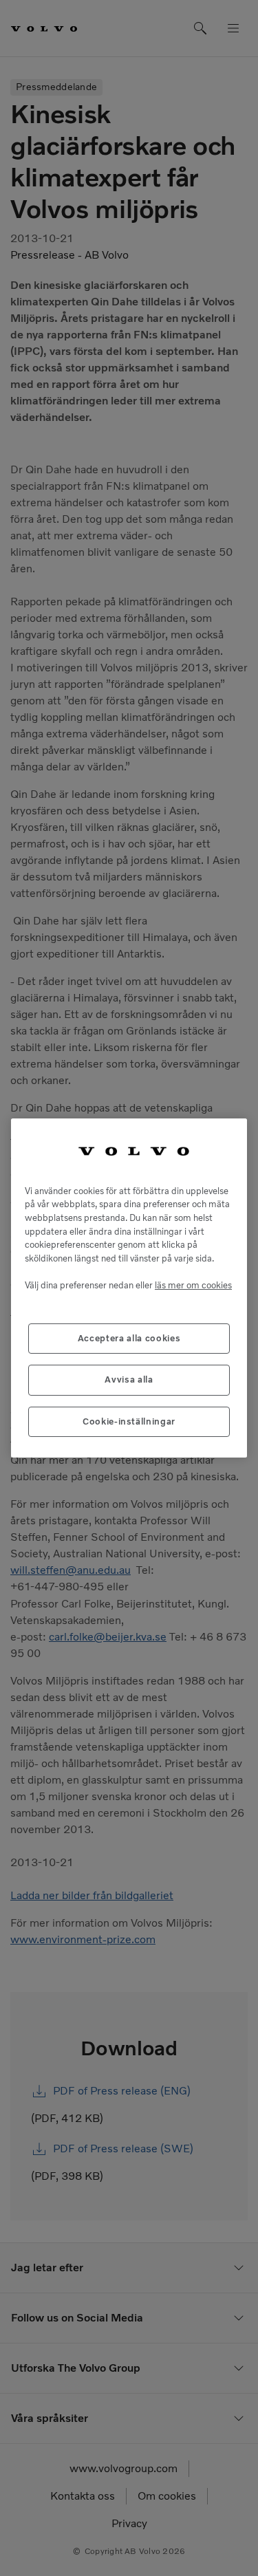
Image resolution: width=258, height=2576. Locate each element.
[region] (129, 1288)
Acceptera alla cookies (129, 1338)
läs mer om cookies (193, 1285)
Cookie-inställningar (129, 1421)
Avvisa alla (129, 1379)
